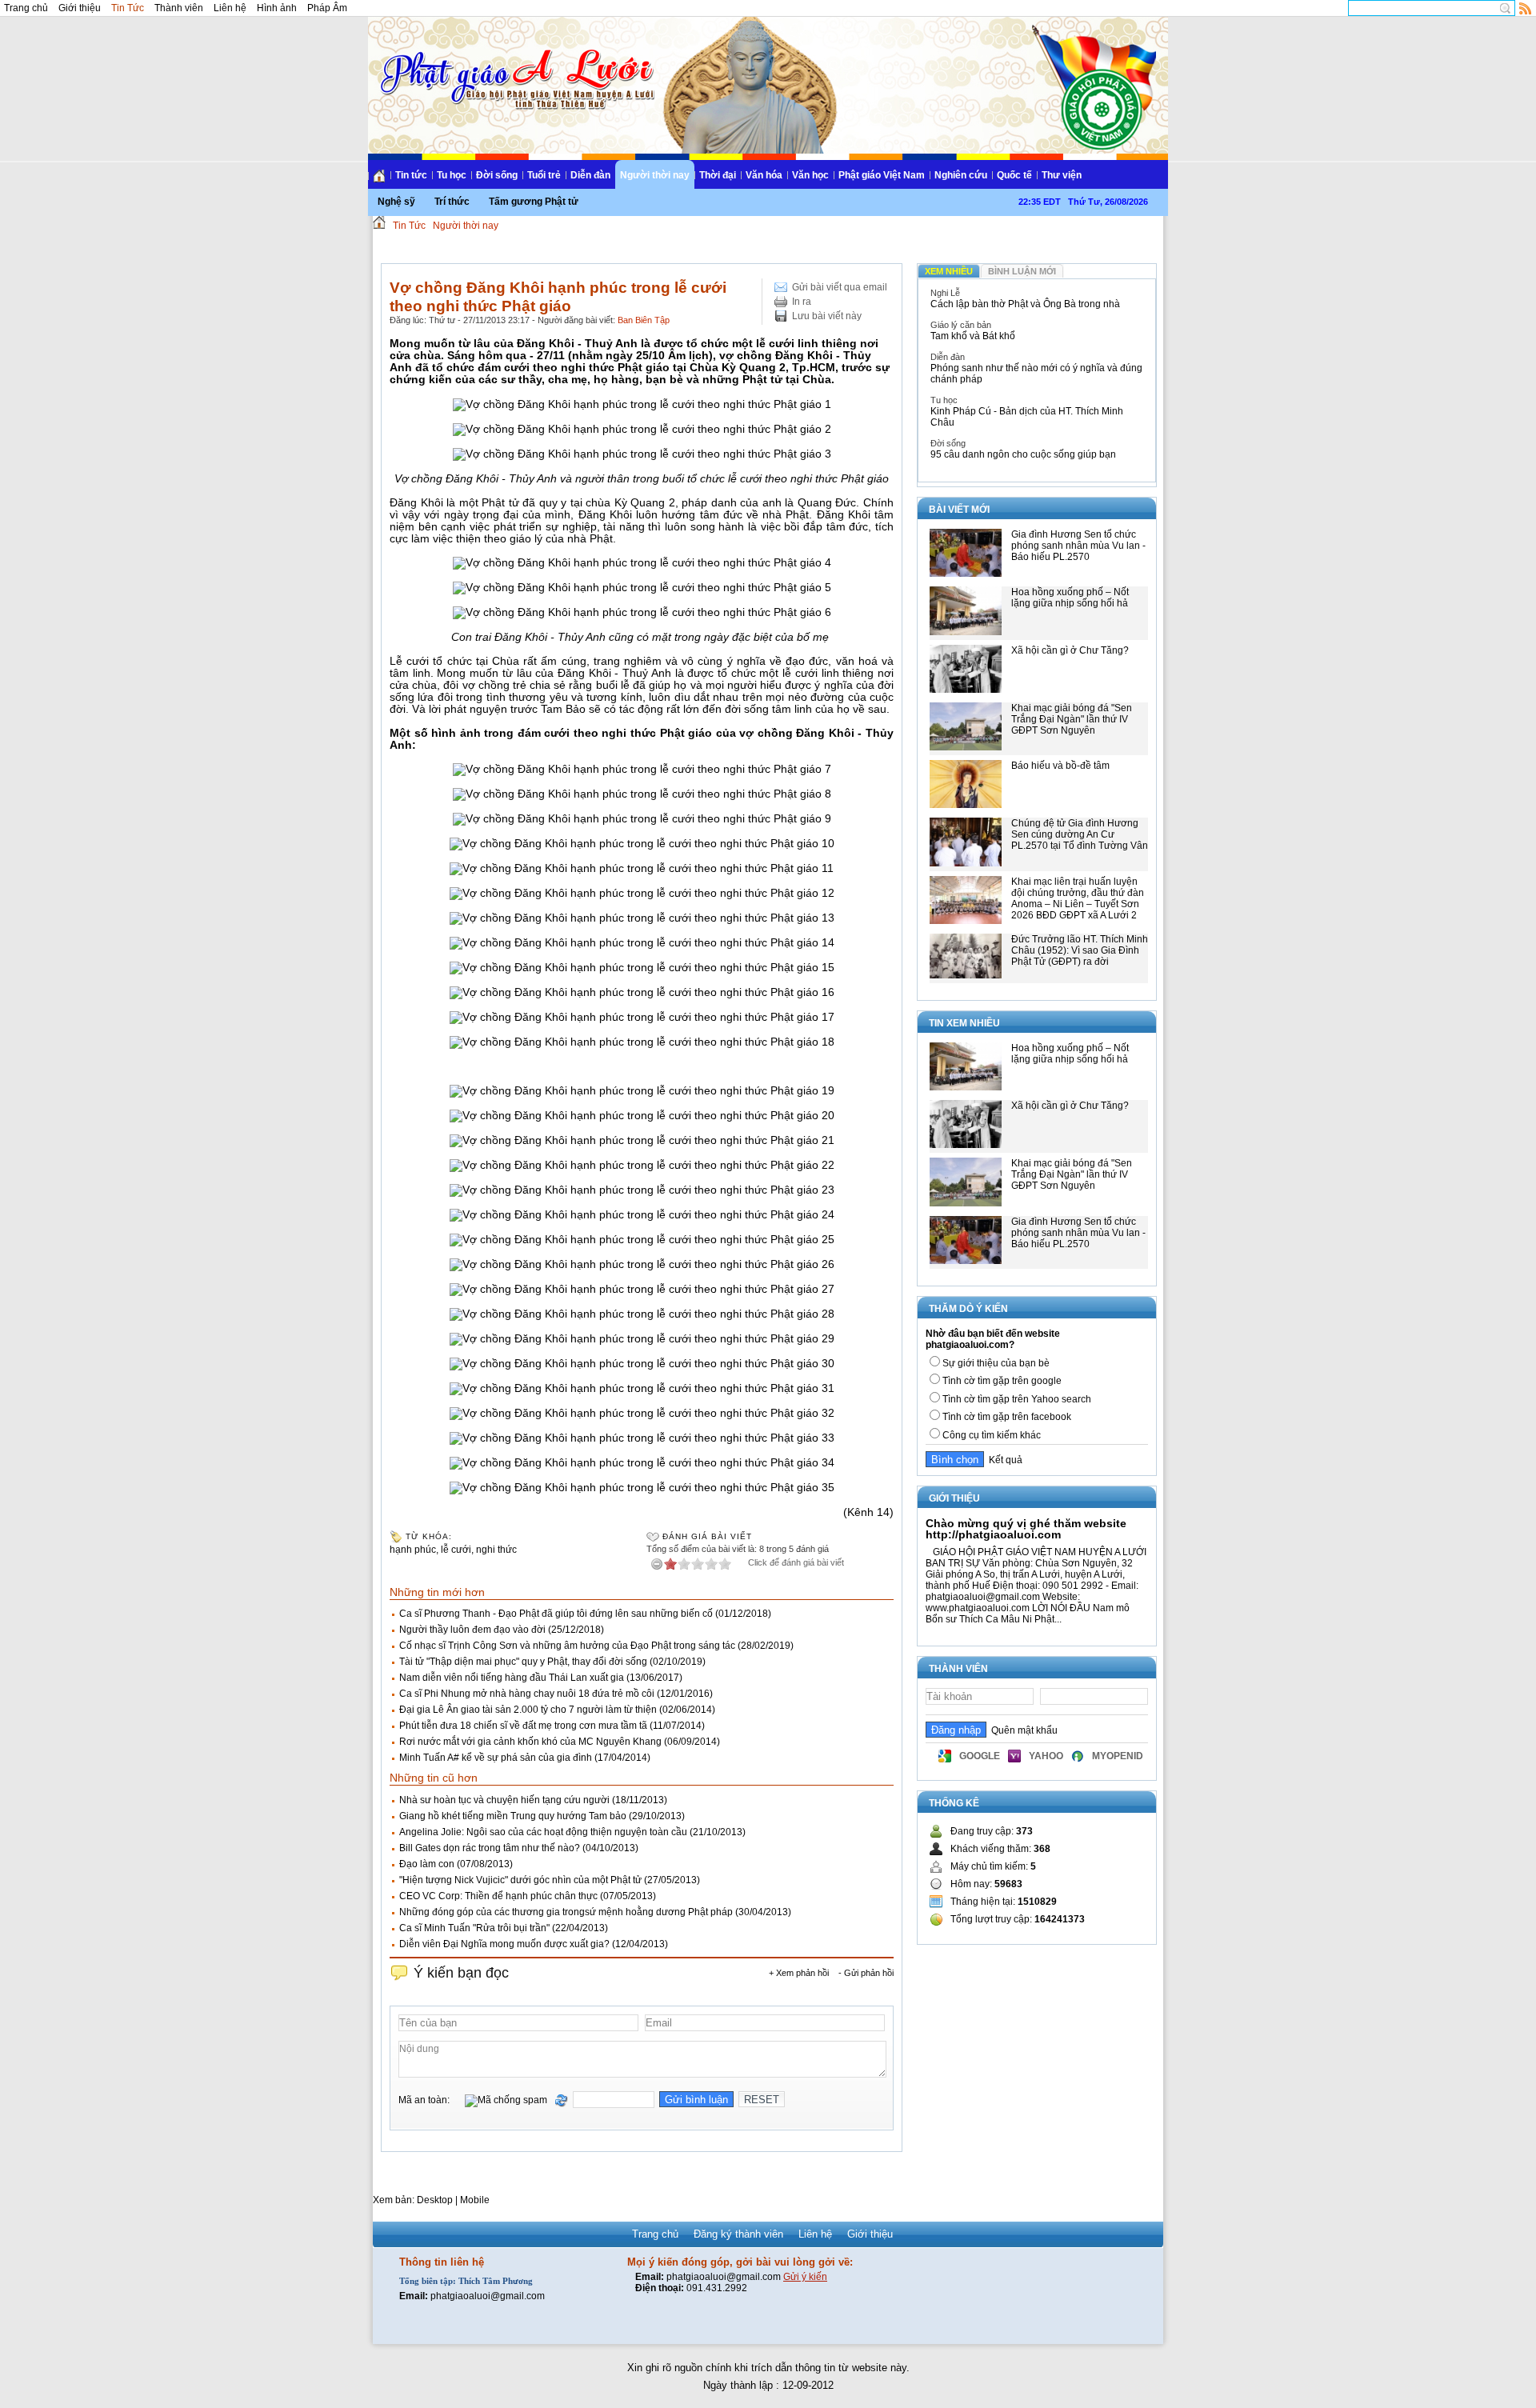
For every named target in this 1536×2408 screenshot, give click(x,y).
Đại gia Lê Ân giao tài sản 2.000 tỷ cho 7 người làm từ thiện (528, 1710)
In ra (802, 302)
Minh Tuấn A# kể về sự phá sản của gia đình (496, 1758)
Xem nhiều (949, 271)
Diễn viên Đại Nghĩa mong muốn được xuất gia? (504, 1944)
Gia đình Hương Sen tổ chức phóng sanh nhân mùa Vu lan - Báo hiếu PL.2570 (1078, 546)
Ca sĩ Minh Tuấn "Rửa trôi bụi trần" (474, 1928)
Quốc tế (1014, 175)
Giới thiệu (80, 8)
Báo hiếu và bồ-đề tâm (1060, 766)
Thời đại (718, 175)
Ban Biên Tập (644, 320)
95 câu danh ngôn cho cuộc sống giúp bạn (1023, 454)
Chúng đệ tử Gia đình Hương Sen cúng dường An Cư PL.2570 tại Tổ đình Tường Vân (1080, 834)
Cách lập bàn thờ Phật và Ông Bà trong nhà (1025, 304)
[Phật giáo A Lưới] (515, 64)
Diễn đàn (590, 175)
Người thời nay (655, 175)
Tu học (452, 175)
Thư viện (1062, 175)
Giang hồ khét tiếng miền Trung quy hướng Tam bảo (513, 1816)
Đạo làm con (427, 1864)
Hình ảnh (277, 8)
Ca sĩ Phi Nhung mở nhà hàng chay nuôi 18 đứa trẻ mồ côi (527, 1694)
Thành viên (179, 8)
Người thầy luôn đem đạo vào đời (472, 1630)
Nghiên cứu (961, 175)
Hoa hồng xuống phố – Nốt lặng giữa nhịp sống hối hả (1070, 598)
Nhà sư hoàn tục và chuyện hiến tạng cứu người (504, 1800)
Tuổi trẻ (544, 175)
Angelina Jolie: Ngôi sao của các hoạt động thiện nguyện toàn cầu (543, 1832)
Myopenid (1118, 1756)
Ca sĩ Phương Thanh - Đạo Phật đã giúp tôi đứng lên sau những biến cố (556, 1614)
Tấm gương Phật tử (534, 202)
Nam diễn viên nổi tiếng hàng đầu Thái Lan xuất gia (512, 1678)
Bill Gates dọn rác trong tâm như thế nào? (490, 1848)
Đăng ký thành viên (738, 2234)
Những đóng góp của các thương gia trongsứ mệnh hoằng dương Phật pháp (566, 1912)
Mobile (475, 2200)
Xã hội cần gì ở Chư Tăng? (1070, 650)
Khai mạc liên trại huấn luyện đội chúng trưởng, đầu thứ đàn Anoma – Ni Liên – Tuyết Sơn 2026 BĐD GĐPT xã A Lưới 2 (1078, 898)
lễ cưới (456, 1550)
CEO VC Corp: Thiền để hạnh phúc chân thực (498, 1896)
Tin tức (411, 175)
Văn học (810, 175)
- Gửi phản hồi (866, 1973)
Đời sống (497, 175)
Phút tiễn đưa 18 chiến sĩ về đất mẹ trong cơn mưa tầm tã (523, 1726)
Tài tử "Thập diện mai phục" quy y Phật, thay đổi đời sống (523, 1662)
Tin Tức (128, 8)
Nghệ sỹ (396, 202)
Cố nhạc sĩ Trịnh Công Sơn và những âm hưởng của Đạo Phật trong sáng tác (567, 1646)
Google (980, 1756)
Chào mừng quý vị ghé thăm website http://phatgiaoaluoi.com (1026, 1529)
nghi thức (496, 1550)
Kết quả (1003, 1460)
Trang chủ (26, 8)
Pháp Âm (327, 8)
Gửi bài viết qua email (840, 287)
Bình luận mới (1022, 271)
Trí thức (452, 202)
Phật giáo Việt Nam (882, 175)
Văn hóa (764, 175)
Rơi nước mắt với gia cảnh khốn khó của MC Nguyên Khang (530, 1742)
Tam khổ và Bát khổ (973, 336)
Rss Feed (1526, 8)
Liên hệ (230, 8)
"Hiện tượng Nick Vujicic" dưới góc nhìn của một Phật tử (520, 1880)
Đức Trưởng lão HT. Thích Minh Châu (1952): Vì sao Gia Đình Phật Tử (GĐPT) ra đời (1080, 950)
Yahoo (1046, 1756)
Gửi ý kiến (805, 2277)
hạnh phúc (413, 1550)
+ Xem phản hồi (799, 1973)
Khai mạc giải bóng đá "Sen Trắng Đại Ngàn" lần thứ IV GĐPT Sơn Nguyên (1072, 719)
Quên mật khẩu (1022, 1730)
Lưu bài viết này (827, 316)
